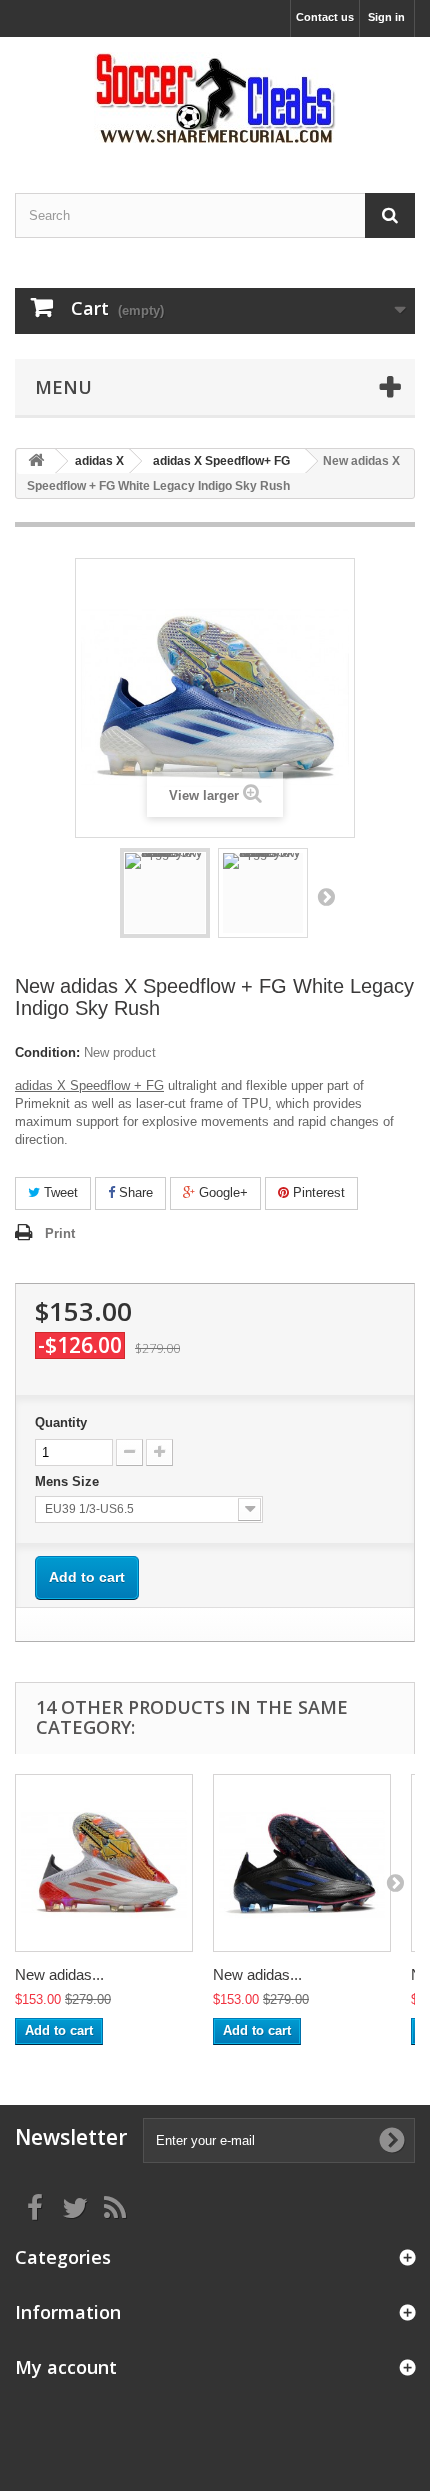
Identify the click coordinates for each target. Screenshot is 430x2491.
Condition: (47, 1052)
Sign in (386, 17)
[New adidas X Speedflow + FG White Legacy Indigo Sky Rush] (165, 893)
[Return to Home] (36, 461)
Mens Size (69, 1481)
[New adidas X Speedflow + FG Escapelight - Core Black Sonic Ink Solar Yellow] (302, 1863)
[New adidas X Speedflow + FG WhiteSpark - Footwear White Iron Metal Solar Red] (104, 1863)
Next (326, 896)
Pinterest (317, 1192)
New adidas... (59, 1974)
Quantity (61, 1422)
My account (66, 2367)
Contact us (325, 17)
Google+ (221, 1192)
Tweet (59, 1192)
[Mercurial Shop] (215, 97)
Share (134, 1192)
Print (60, 1233)
